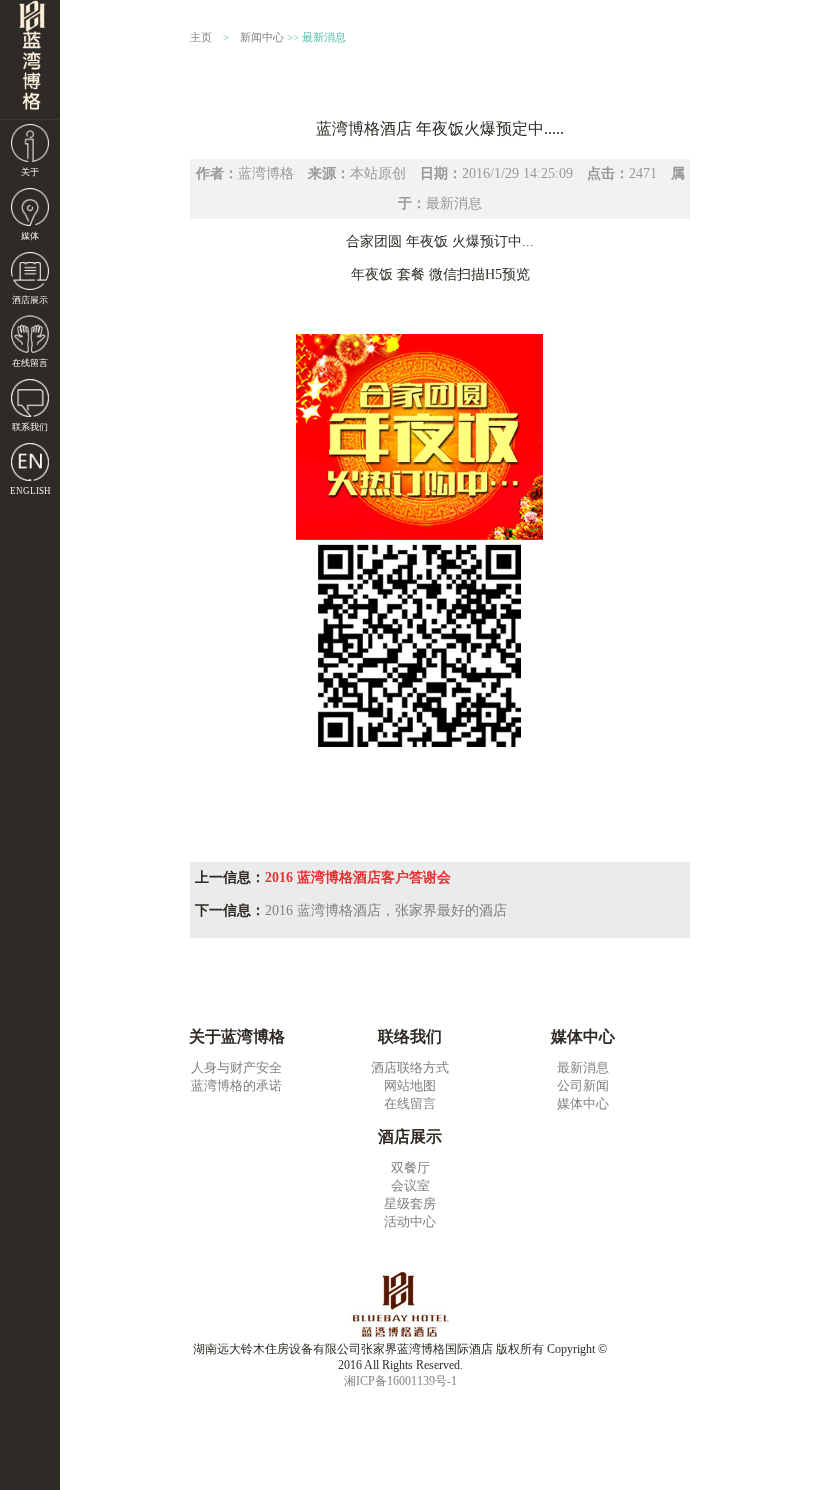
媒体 (30, 236)
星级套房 (410, 1203)
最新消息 (324, 37)
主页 (201, 37)
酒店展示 (30, 300)
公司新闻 (583, 1085)
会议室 (410, 1185)
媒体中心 (583, 1103)
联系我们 (30, 427)
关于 (30, 172)
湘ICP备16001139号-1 (400, 1381)
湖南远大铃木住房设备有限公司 (30, 60)
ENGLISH (30, 491)
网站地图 (410, 1085)
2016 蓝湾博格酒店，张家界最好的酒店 (386, 910)
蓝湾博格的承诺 (236, 1085)
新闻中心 (262, 37)
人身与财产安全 (236, 1067)
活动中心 (410, 1221)
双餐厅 (410, 1167)
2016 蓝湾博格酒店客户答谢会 (358, 877)
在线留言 (30, 363)
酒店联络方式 (410, 1067)
